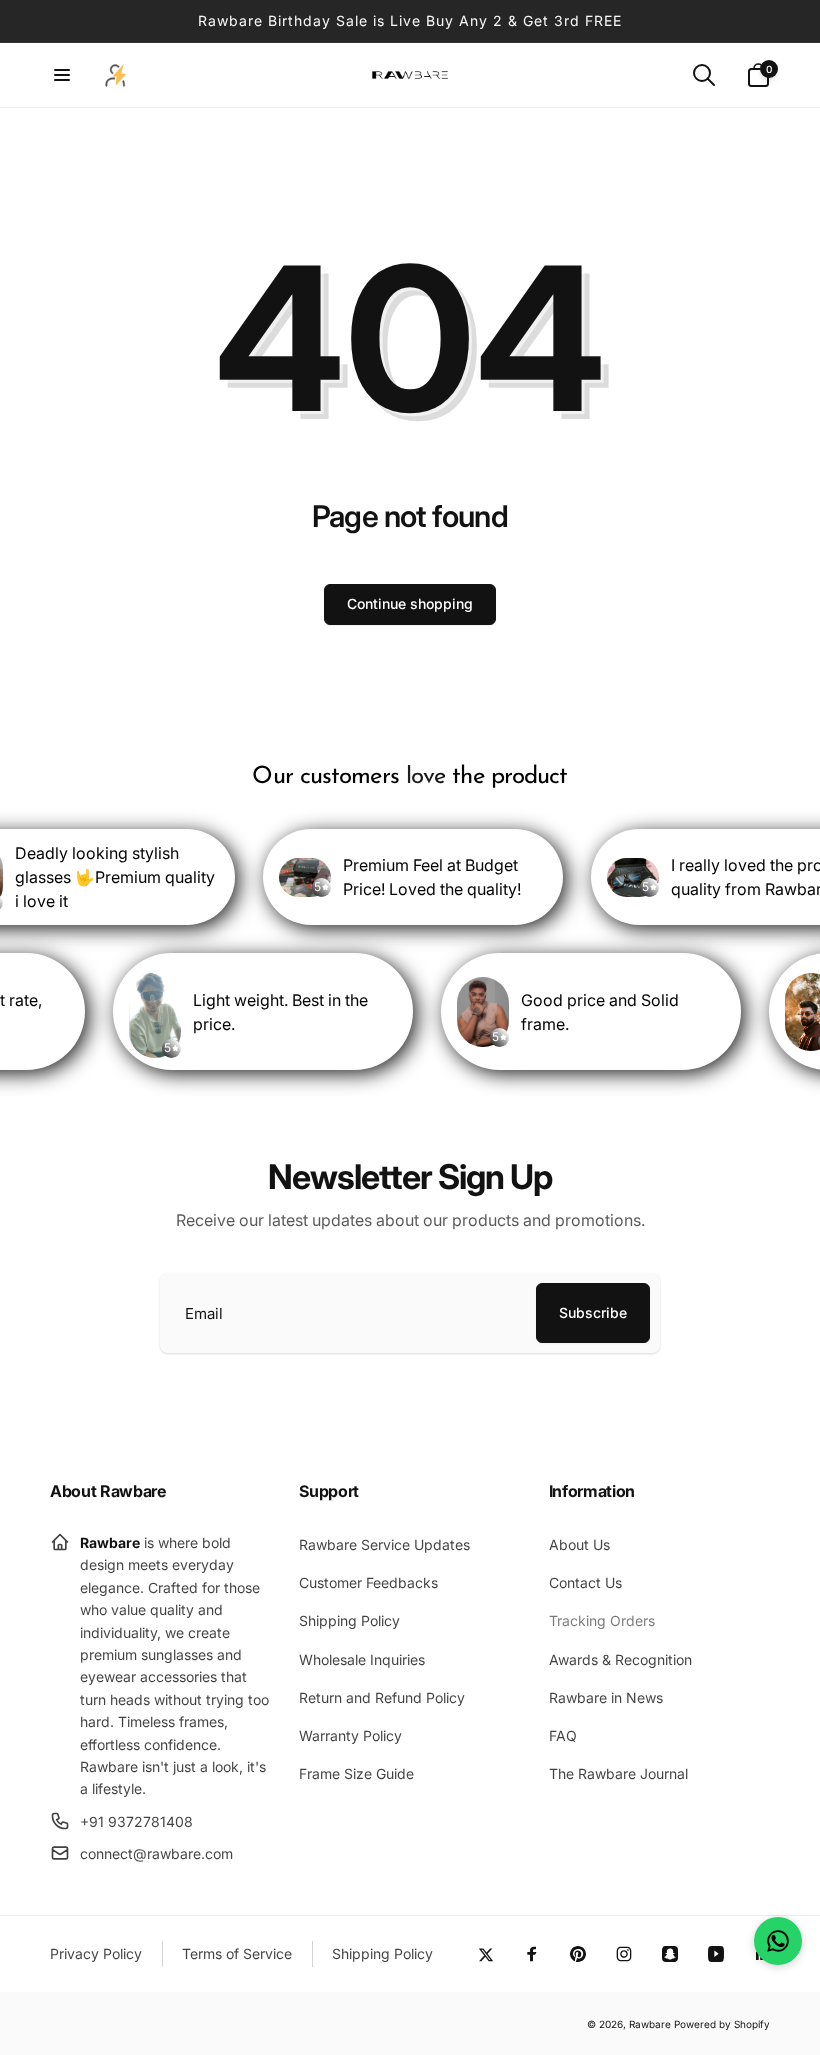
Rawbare (650, 2024)
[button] (62, 75)
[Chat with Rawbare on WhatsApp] (778, 1941)
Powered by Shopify (722, 2024)
